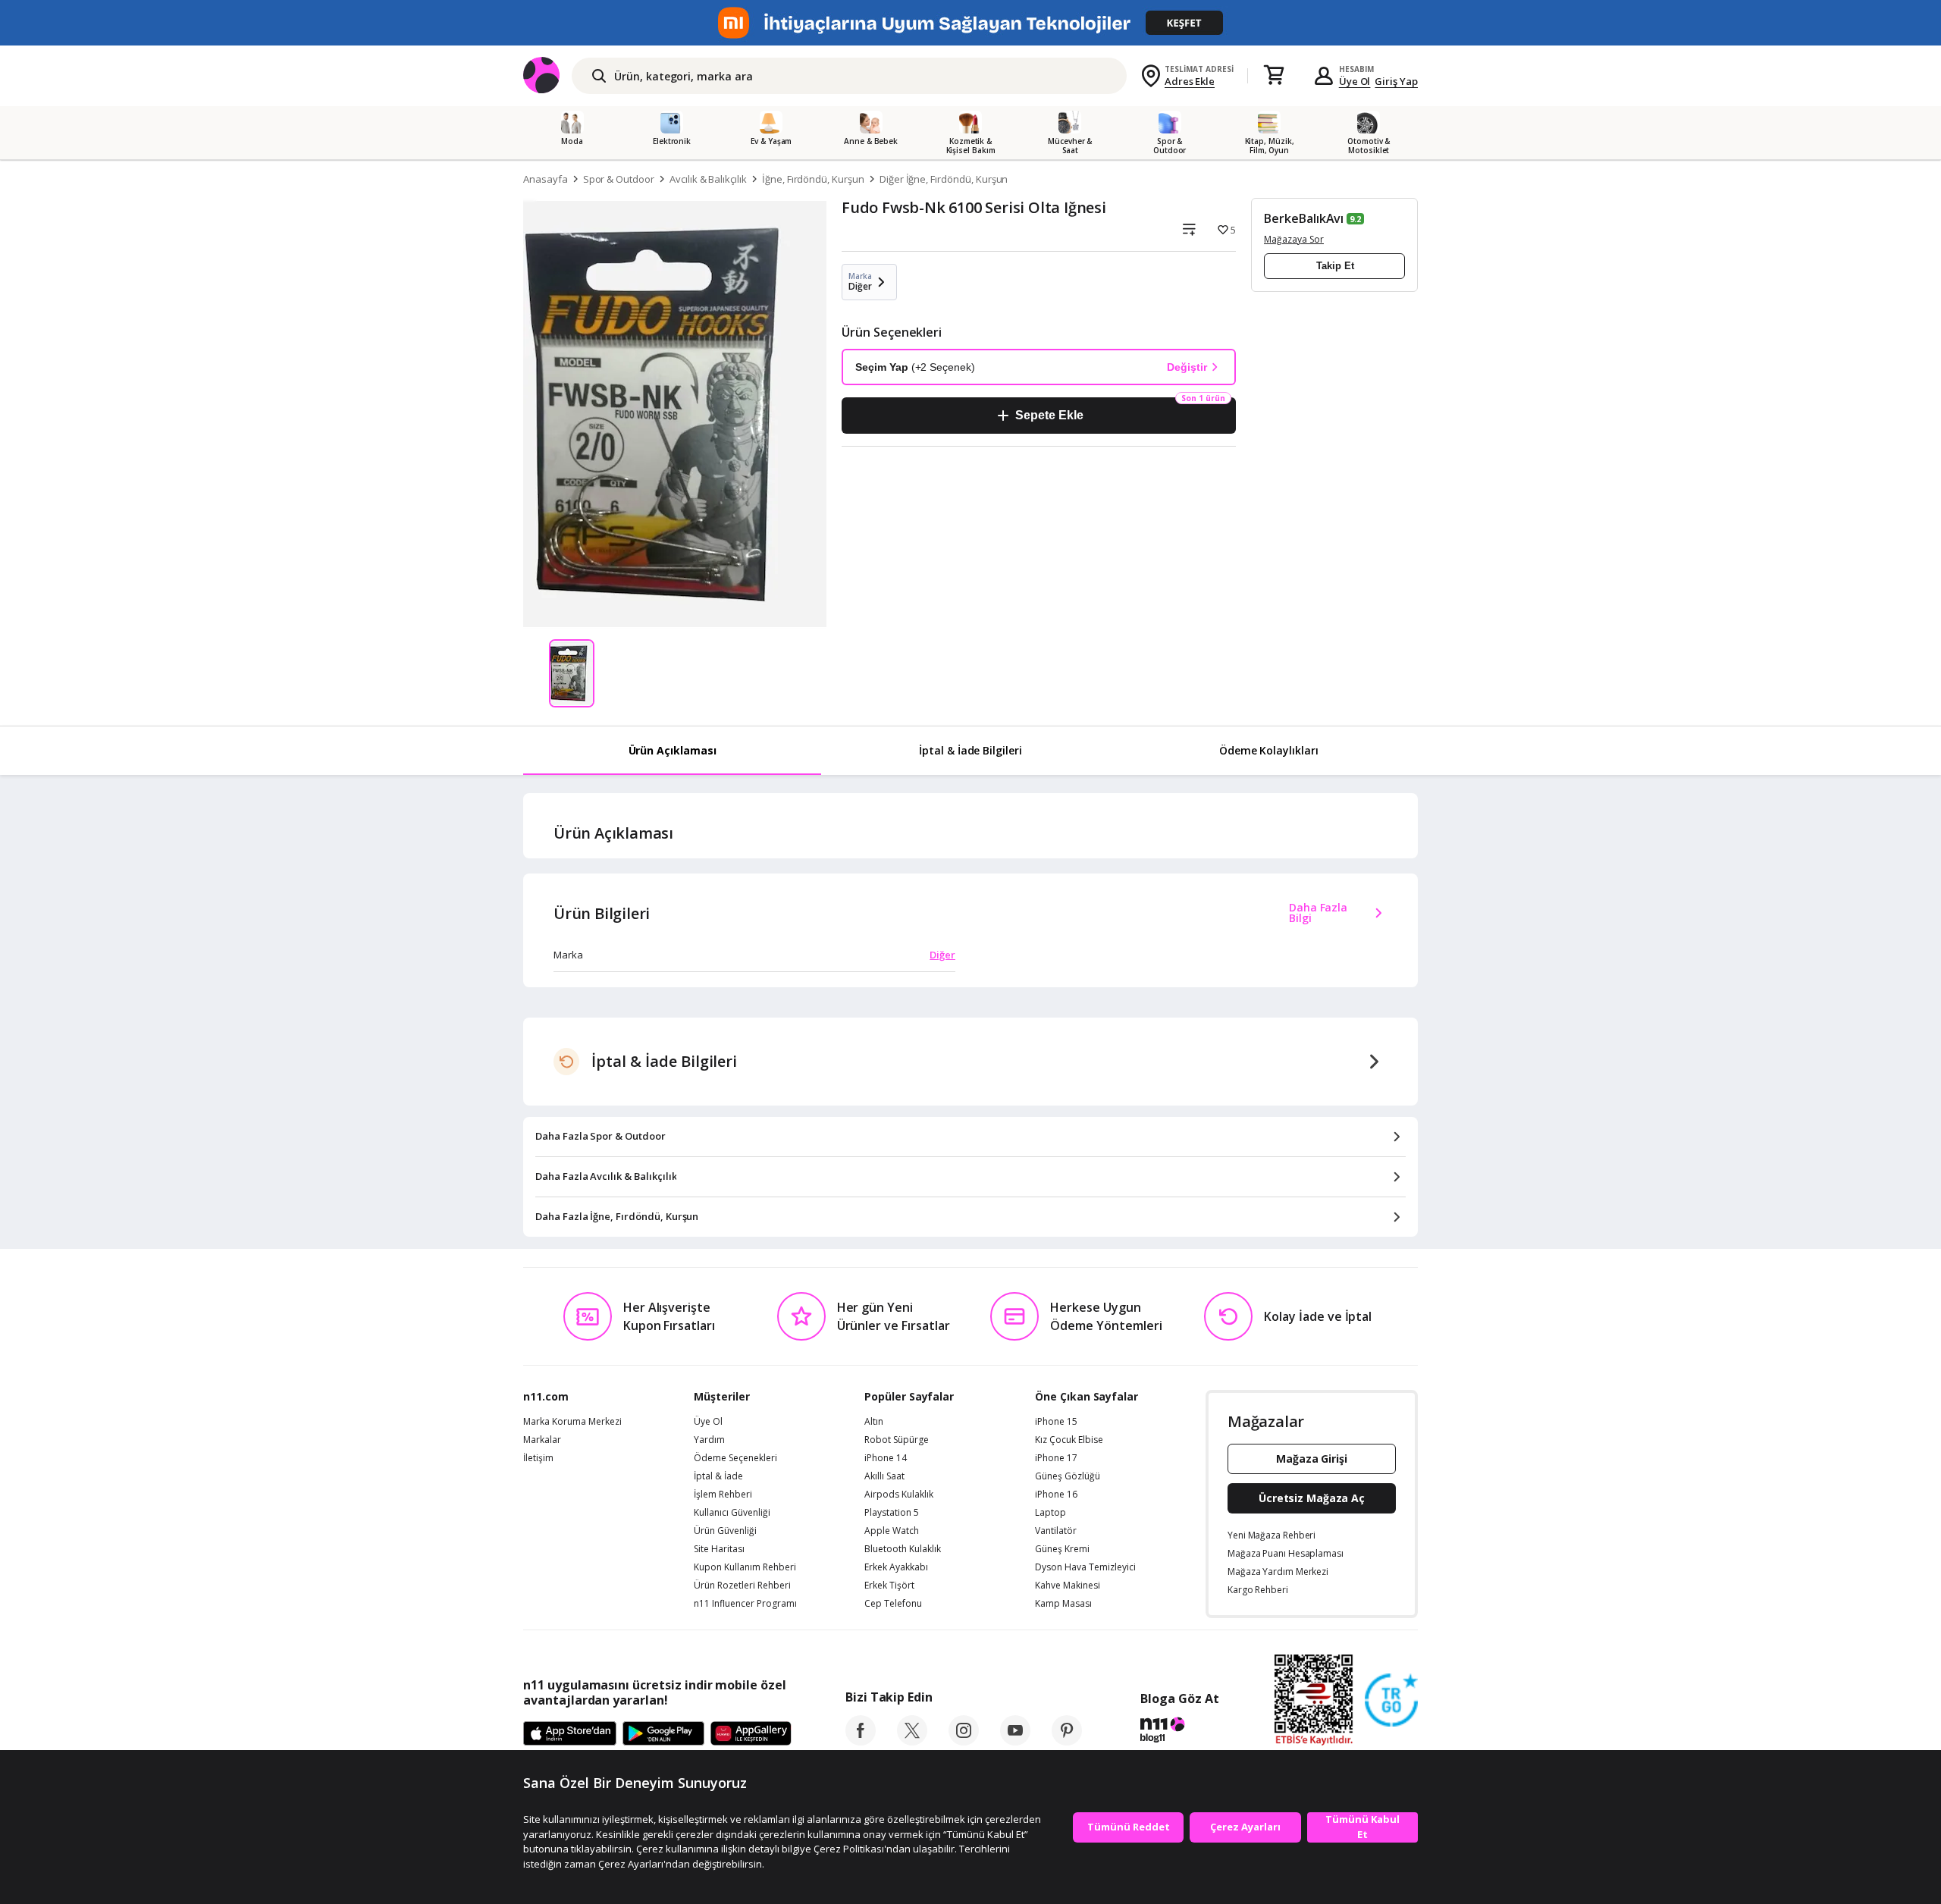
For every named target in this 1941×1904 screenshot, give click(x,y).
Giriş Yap (1396, 81)
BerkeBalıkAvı (1304, 218)
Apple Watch (892, 1531)
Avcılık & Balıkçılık (708, 179)
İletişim (538, 1458)
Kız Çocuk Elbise (1069, 1440)
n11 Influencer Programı (745, 1604)
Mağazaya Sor (1294, 239)
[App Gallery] (751, 1734)
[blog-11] (1179, 1732)
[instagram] (964, 1741)
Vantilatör (1056, 1531)
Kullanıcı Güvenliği (732, 1513)
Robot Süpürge (897, 1440)
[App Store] (570, 1734)
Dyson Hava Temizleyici (1085, 1567)
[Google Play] (663, 1734)
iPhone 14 (886, 1458)
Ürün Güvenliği (725, 1531)
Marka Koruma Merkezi (572, 1422)
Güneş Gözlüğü (1068, 1476)
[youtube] (1015, 1741)
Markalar (542, 1440)
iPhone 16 (1056, 1495)
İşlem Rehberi (723, 1495)
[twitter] (912, 1741)
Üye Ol (1355, 81)
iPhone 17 (1056, 1458)
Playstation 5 (892, 1513)
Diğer (942, 955)
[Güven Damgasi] (1391, 1701)
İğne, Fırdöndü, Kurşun (813, 179)
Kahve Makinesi (1068, 1586)
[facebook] (861, 1741)
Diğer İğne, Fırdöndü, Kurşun (944, 179)
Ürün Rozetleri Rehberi (742, 1586)
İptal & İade (718, 1476)
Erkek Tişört (889, 1586)
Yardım (709, 1440)
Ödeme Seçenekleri (735, 1458)
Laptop (1050, 1513)
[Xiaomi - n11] (970, 23)
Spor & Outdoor (619, 179)
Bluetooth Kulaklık (903, 1549)
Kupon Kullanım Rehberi (745, 1567)
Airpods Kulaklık (899, 1495)
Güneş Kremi (1062, 1549)
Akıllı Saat (884, 1476)
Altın (874, 1422)
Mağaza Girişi (1312, 1459)
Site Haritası (719, 1549)
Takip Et (1335, 266)
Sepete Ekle (1049, 415)
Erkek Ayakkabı (896, 1567)
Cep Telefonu (893, 1604)
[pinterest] (1067, 1741)
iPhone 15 (1056, 1422)
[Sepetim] (1274, 76)
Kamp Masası (1063, 1604)
